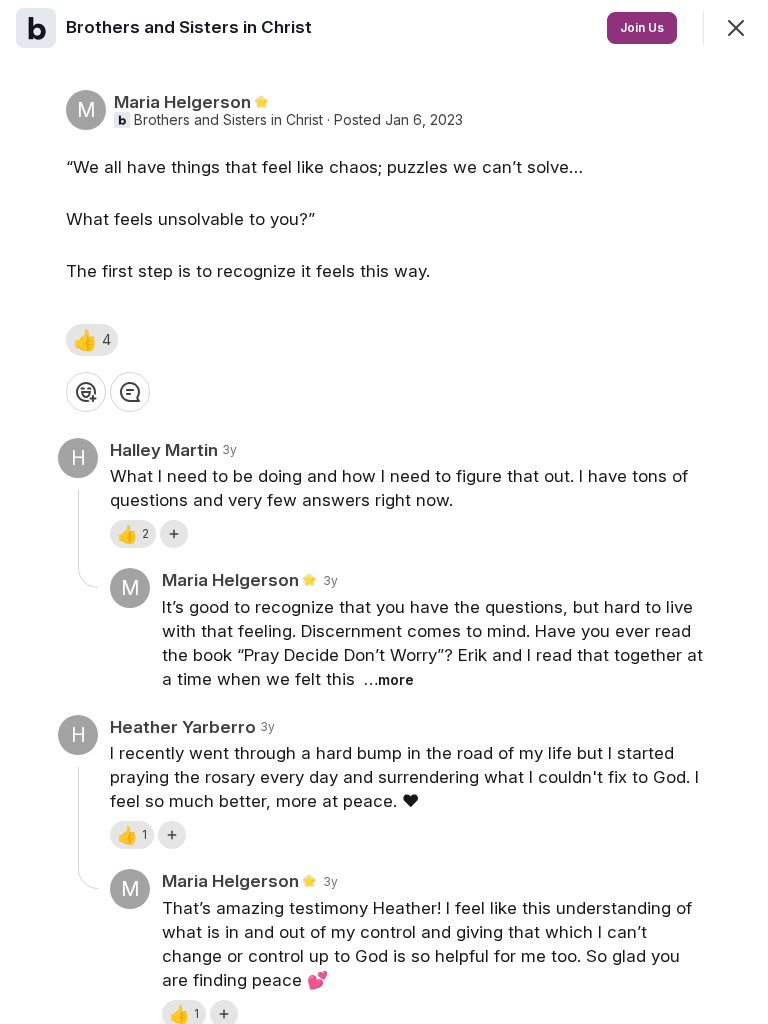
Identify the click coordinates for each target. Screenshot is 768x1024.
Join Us (642, 27)
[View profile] (36, 28)
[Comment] (130, 392)
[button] (92, 340)
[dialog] (384, 512)
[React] (86, 392)
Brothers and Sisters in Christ (228, 120)
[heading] (191, 27)
